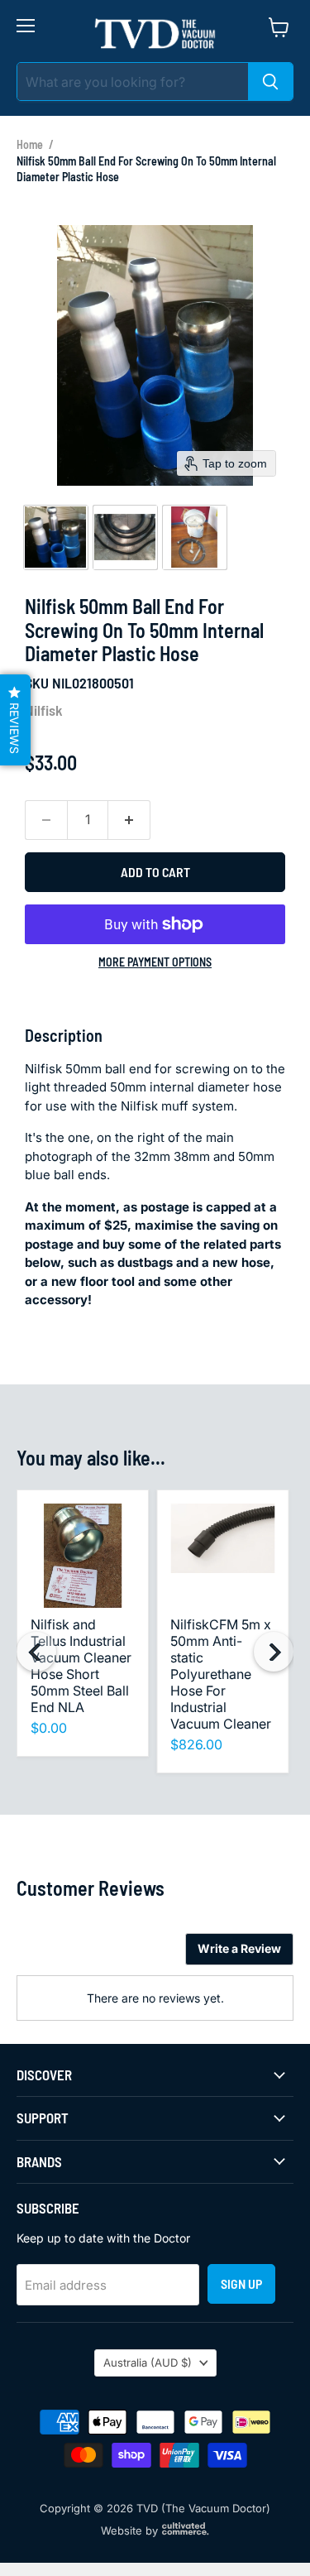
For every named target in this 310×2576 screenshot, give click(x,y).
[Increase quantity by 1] (129, 820)
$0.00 (49, 1728)
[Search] (270, 82)
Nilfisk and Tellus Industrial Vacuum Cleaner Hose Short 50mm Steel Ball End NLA (81, 1666)
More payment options (155, 962)
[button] (55, 537)
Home (30, 144)
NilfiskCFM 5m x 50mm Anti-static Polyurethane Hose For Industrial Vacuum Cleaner (221, 1674)
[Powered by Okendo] (58, 1955)
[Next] (274, 1652)
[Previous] (36, 1652)
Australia (148, 2363)
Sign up (241, 2283)
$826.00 (196, 1744)
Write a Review (239, 1948)
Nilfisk (44, 710)
